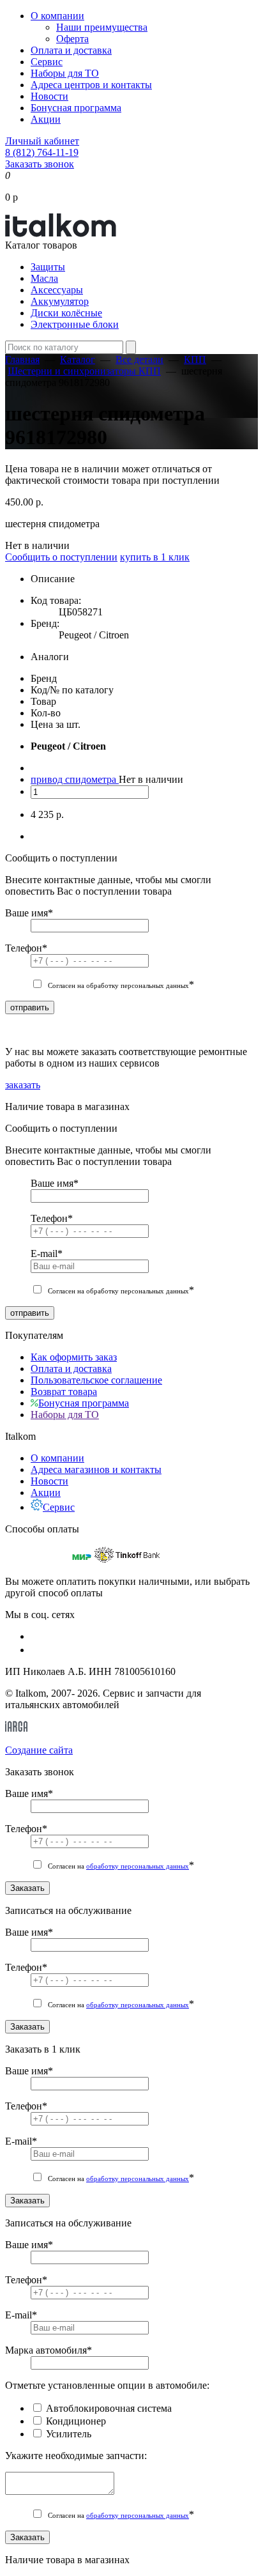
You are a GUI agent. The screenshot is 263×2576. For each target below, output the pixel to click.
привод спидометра (75, 779)
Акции (46, 119)
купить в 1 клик (155, 557)
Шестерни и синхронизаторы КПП (84, 371)
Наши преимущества (102, 27)
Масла (44, 278)
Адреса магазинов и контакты (96, 1469)
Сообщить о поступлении (61, 557)
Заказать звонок (40, 164)
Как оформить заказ (74, 1357)
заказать (23, 1085)
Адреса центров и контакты (91, 85)
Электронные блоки (75, 324)
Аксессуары (57, 290)
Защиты (48, 267)
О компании (57, 16)
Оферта (72, 39)
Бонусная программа (76, 108)
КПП (195, 359)
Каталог (78, 359)
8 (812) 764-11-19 (42, 152)
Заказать (27, 1888)
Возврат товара (64, 1392)
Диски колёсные (66, 313)
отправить (30, 1007)
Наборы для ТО (65, 73)
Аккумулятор (60, 301)
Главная (22, 359)
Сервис (47, 62)
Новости (49, 96)
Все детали (139, 359)
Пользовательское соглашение (96, 1380)
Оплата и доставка (71, 50)
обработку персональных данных (138, 1866)
